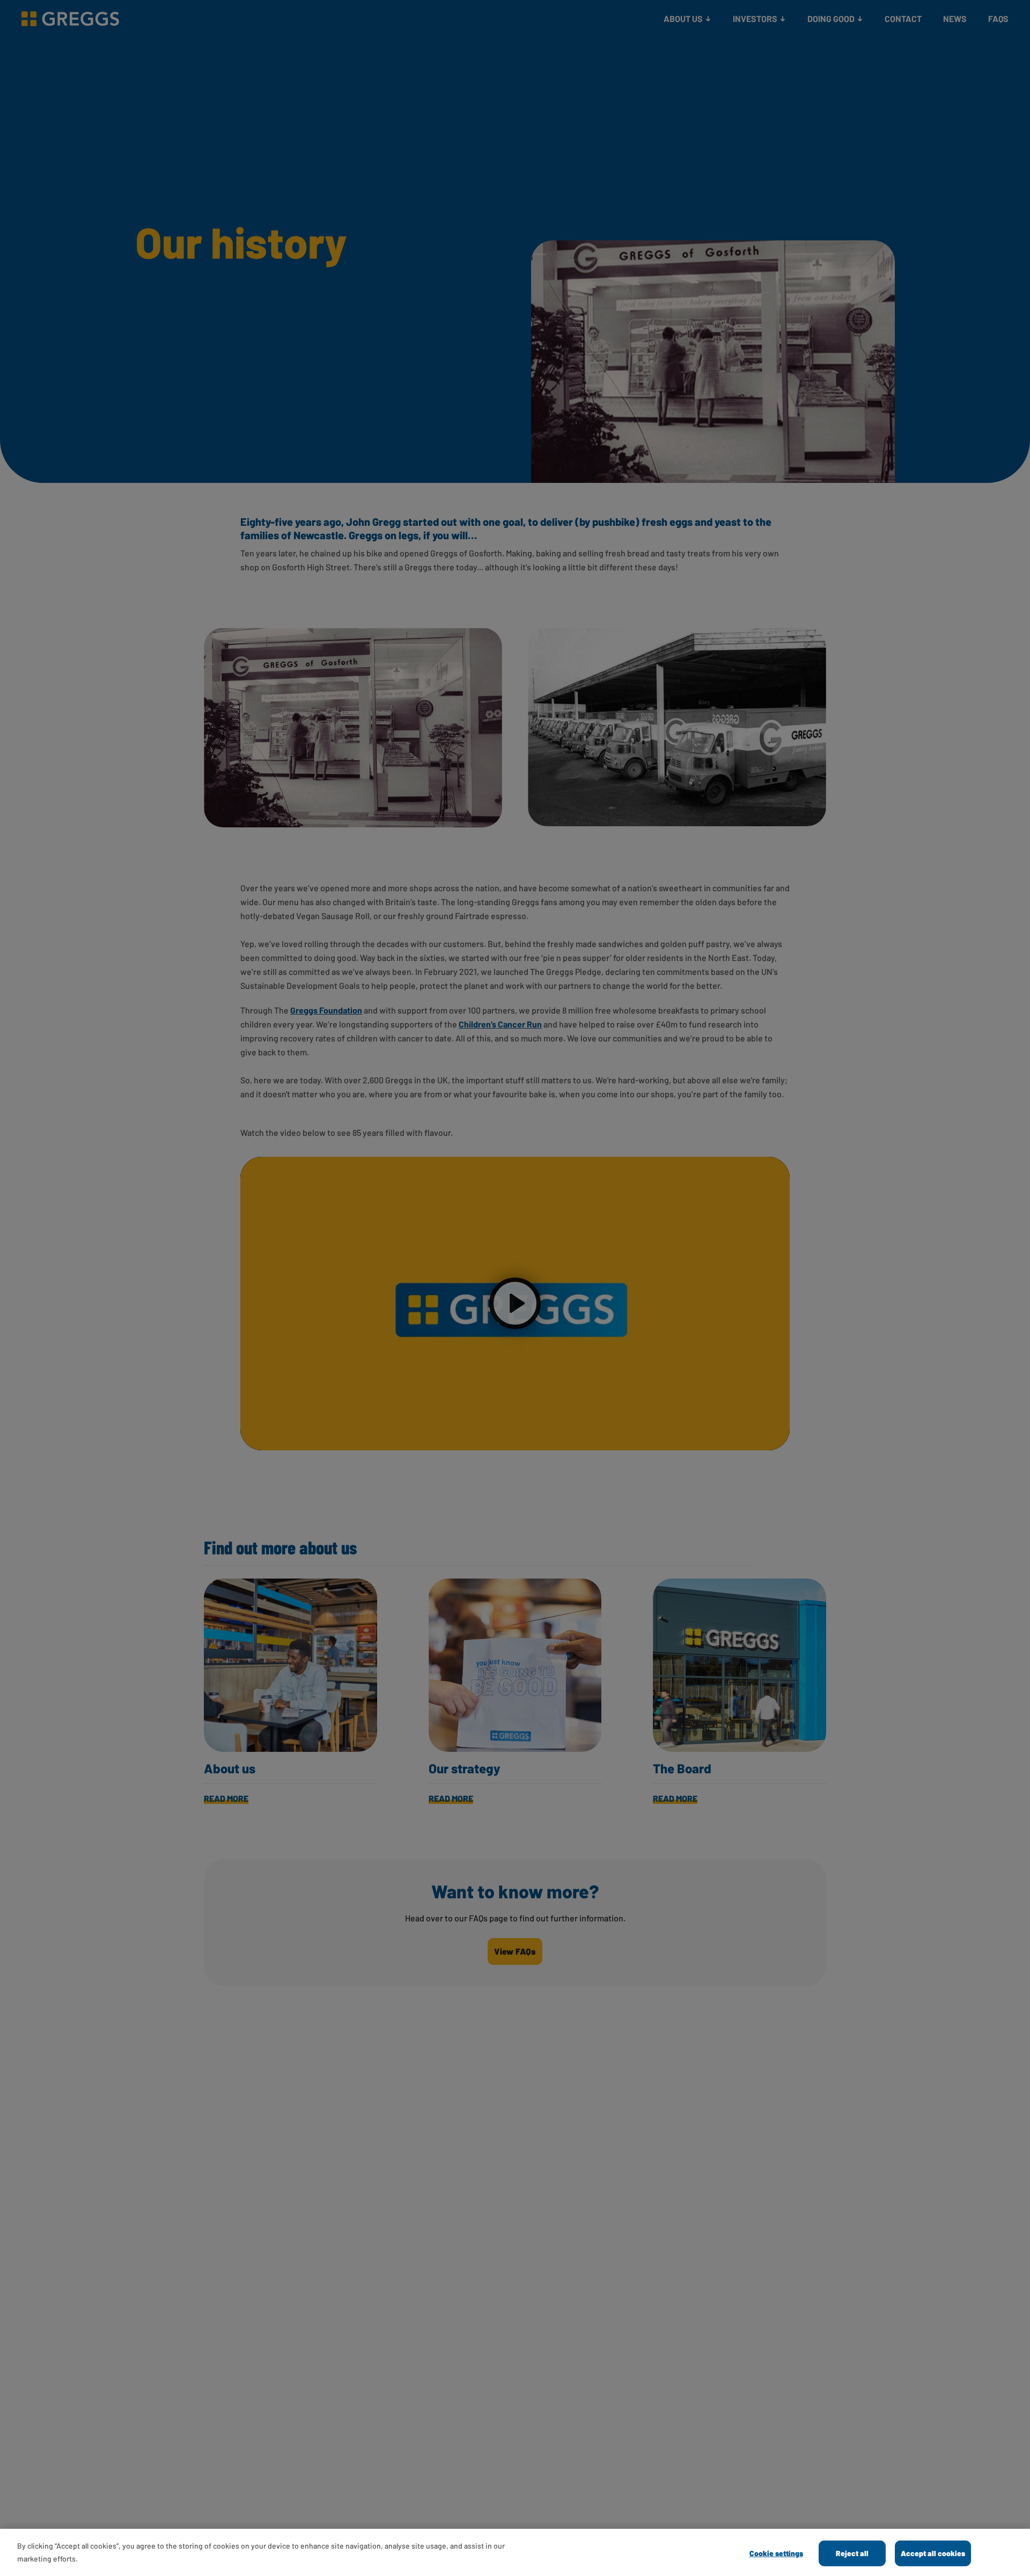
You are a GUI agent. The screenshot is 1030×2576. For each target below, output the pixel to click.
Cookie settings (776, 2553)
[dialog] (515, 2552)
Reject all (852, 2553)
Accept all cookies (933, 2553)
